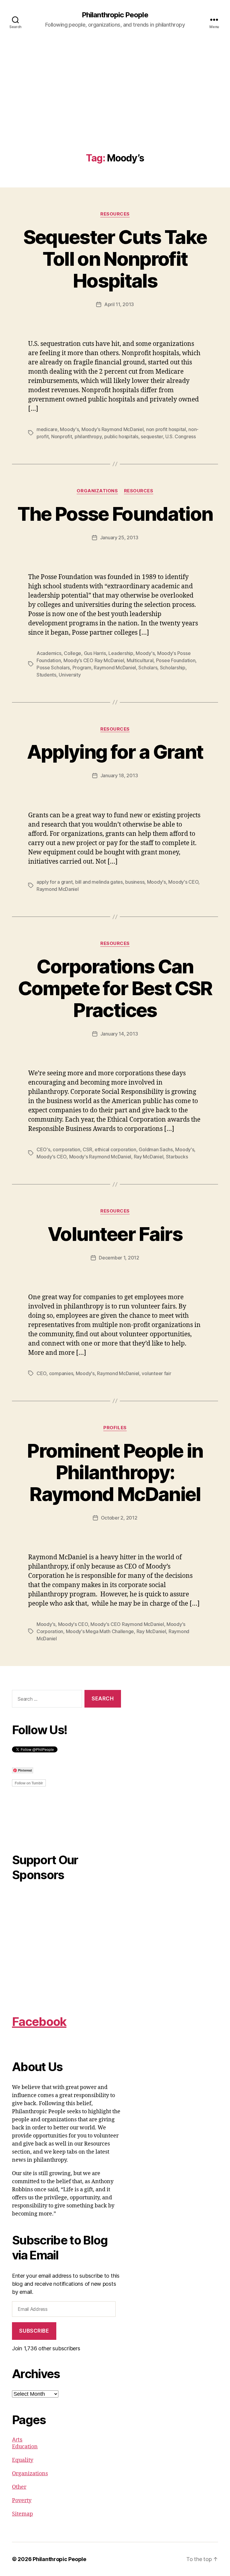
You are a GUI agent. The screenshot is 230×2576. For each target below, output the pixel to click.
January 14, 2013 (119, 1034)
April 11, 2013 (119, 304)
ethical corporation (115, 1149)
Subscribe (34, 2331)
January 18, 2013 (119, 775)
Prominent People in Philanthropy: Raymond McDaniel (115, 1472)
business (135, 882)
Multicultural (140, 660)
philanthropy (88, 436)
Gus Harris (95, 653)
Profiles (115, 1428)
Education (25, 2447)
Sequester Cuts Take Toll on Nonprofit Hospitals (115, 259)
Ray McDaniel (149, 1157)
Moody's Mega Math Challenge (100, 1631)
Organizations (97, 491)
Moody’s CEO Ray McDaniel (94, 660)
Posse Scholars (53, 668)
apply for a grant (55, 882)
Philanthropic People (115, 15)
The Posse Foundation (115, 514)
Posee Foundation (176, 660)
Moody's (69, 429)
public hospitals (121, 436)
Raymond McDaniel (115, 668)
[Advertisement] (115, 108)
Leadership (121, 653)
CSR (87, 1149)
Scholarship (173, 668)
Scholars (148, 668)
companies (61, 1373)
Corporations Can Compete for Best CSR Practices (115, 988)
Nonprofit (62, 436)
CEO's (43, 1149)
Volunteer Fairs (115, 1234)
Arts (17, 2440)
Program (82, 668)
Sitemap (22, 2514)
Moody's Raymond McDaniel (113, 429)
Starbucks (177, 1157)
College (72, 653)
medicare (47, 429)
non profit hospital (166, 429)
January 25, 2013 (119, 538)
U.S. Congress (181, 436)
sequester (152, 436)
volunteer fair (156, 1373)
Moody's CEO (183, 882)
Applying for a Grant (115, 752)
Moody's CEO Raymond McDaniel (127, 1624)
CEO (41, 1373)
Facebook (39, 2022)
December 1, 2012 (119, 1258)
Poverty (22, 2501)
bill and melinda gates (99, 882)
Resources (115, 214)
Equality (23, 2460)
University (70, 675)
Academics (49, 653)
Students (46, 675)
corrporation (66, 1149)
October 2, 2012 (119, 1518)
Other (19, 2487)
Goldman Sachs (156, 1149)
